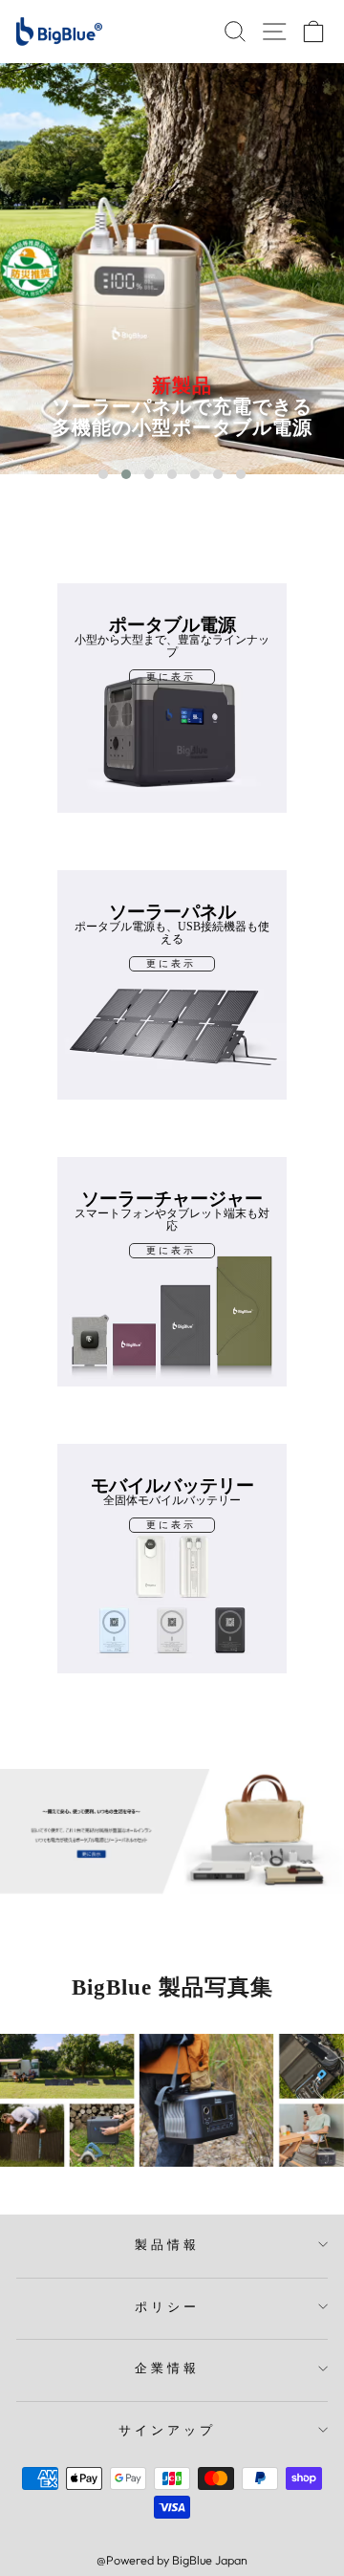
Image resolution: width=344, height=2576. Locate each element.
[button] (103, 474)
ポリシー (167, 2306)
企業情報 (167, 2368)
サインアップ (167, 2430)
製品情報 (167, 2244)
